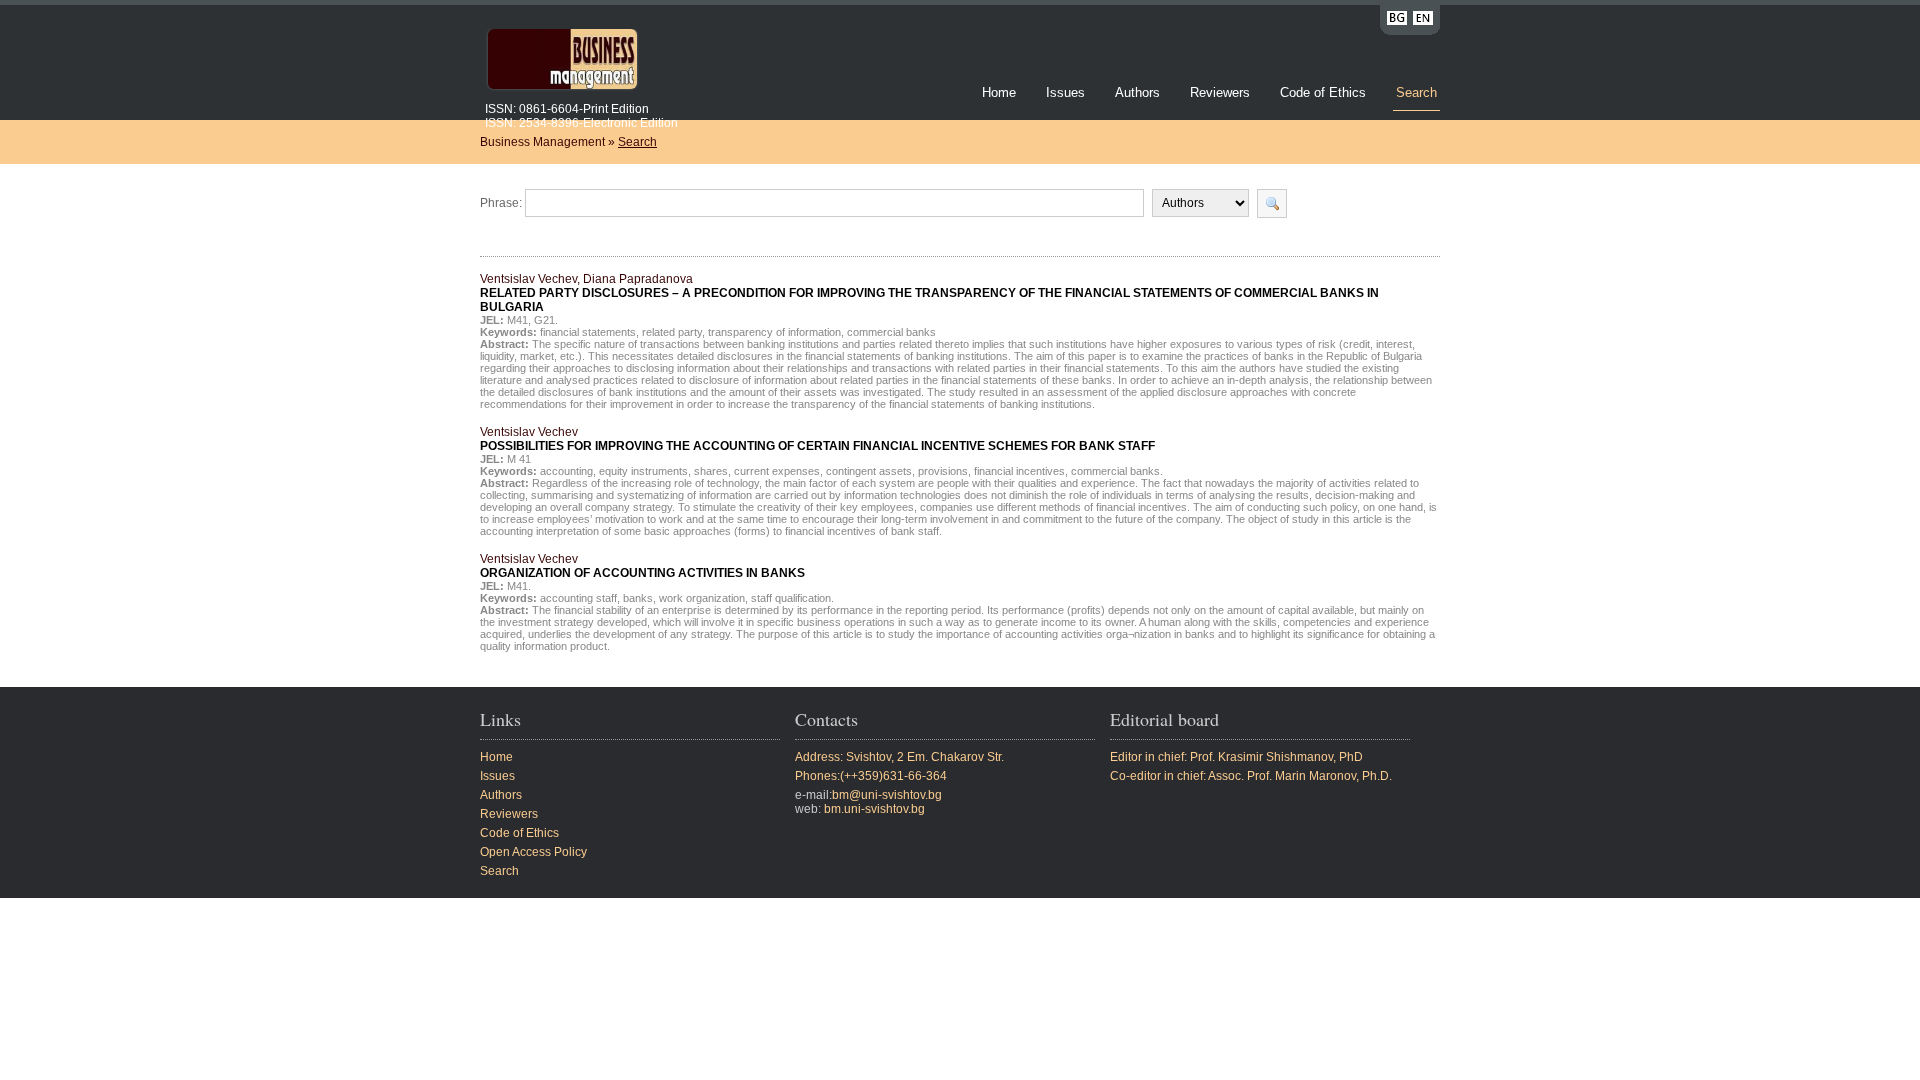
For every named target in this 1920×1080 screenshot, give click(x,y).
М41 (517, 320)
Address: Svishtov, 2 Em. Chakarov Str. (899, 757)
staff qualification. (792, 598)
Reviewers (1222, 92)
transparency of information (774, 332)
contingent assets (869, 471)
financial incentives (1019, 471)
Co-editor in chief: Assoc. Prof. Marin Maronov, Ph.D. (1251, 776)
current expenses (777, 471)
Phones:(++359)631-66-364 (871, 776)
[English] (1423, 21)
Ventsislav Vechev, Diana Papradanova (929, 293)
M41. (519, 586)
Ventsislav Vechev (817, 439)
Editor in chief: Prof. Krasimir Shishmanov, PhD (1236, 757)
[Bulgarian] (1397, 21)
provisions (943, 471)
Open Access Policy (533, 852)
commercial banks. (1117, 471)
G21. (546, 320)
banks (638, 598)
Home (999, 92)
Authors (1137, 92)
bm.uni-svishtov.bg (874, 809)
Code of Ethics (1323, 92)
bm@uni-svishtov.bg (887, 795)
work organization (702, 598)
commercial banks (891, 332)
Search (1416, 92)
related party (672, 332)
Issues (1065, 92)
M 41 (519, 459)
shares (711, 471)
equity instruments (643, 471)
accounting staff (578, 598)
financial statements (588, 332)
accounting (566, 471)
